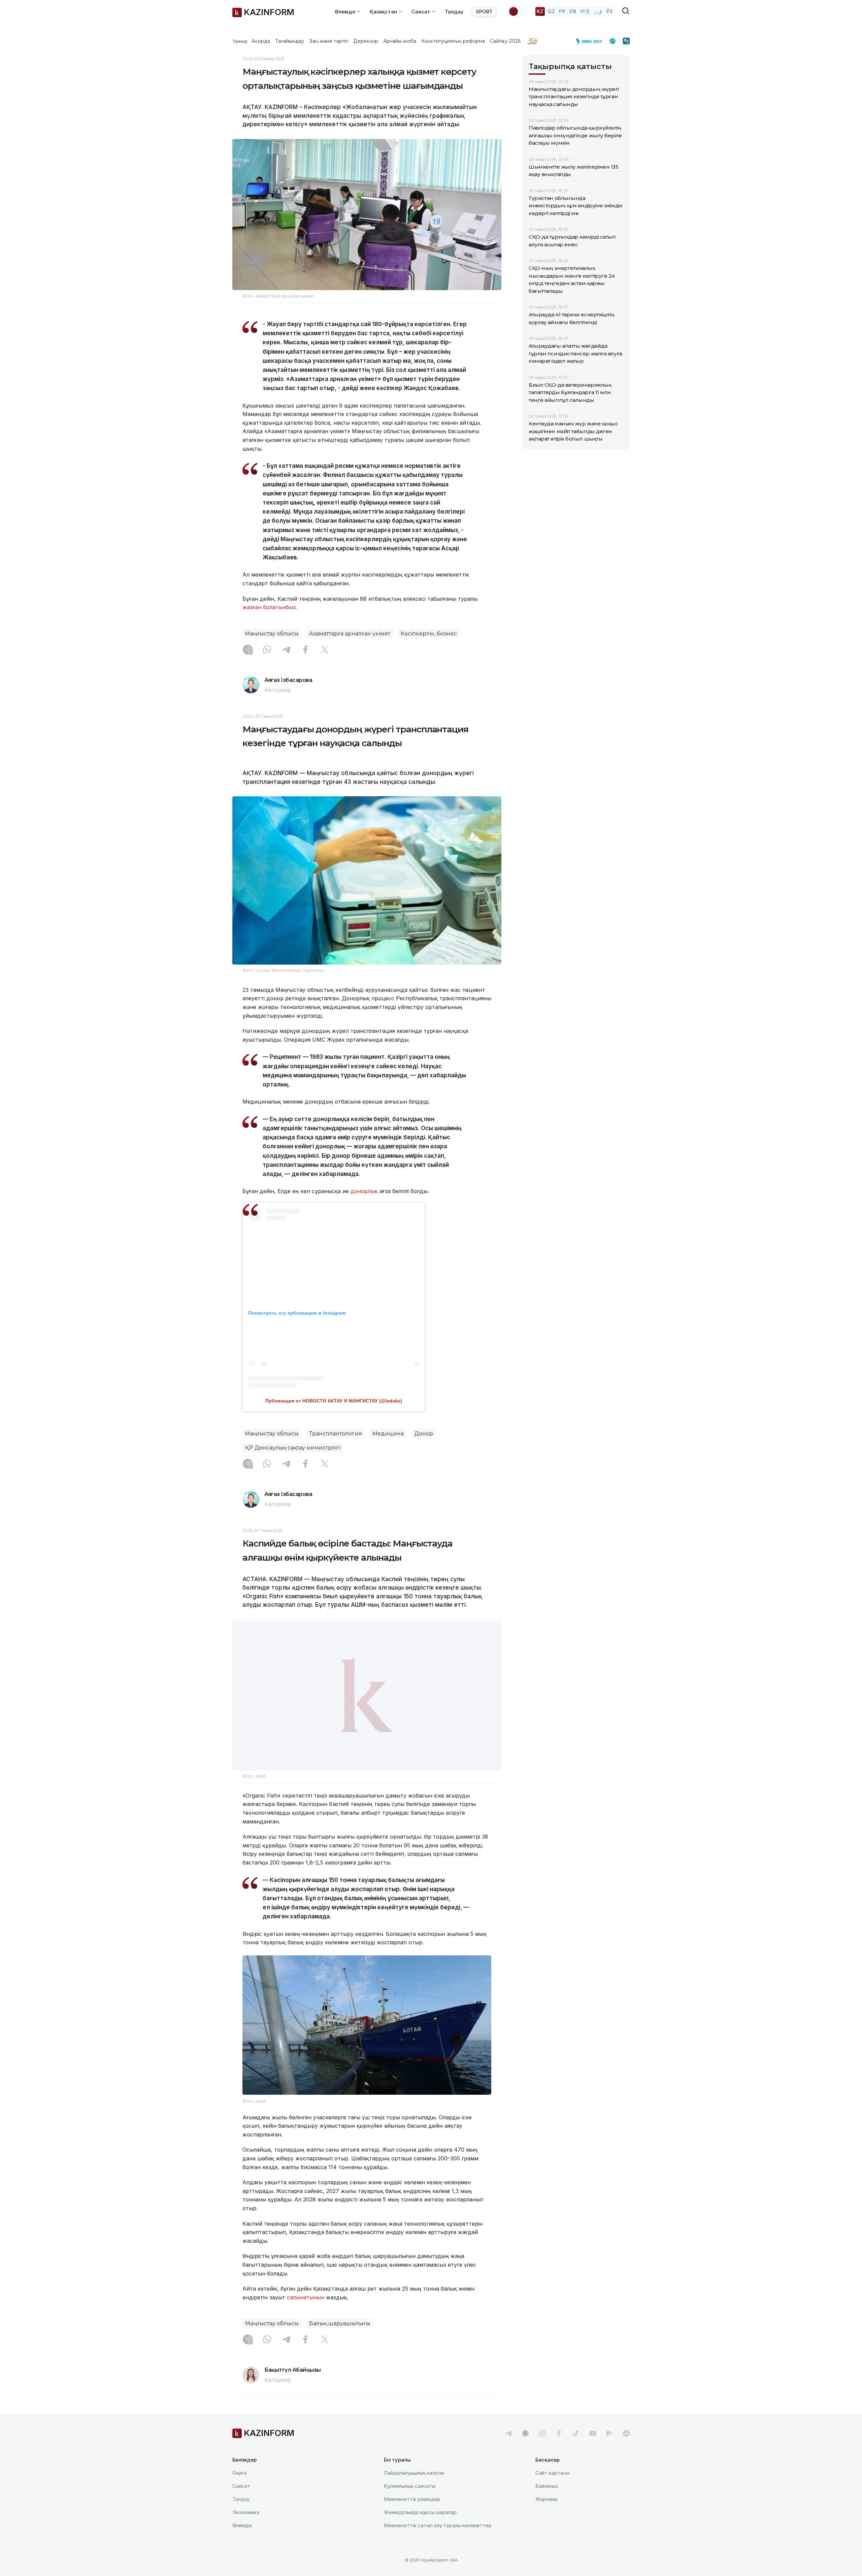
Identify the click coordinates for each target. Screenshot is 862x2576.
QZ (551, 11)
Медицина (388, 1434)
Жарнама (546, 2499)
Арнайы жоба (400, 41)
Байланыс (547, 2486)
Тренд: (240, 41)
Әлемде (242, 2525)
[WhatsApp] (267, 650)
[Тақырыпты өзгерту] (518, 11)
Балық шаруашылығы (340, 2323)
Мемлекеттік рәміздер (412, 2499)
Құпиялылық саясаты (410, 2486)
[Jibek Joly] (591, 41)
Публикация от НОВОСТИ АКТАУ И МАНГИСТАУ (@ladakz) (334, 1401)
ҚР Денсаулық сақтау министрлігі (293, 1448)
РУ (562, 11)
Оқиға (239, 2473)
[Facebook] (305, 650)
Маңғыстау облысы (272, 634)
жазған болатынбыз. (270, 607)
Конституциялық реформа (453, 41)
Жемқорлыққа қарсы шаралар (420, 2512)
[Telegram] (286, 650)
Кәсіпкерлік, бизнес (429, 634)
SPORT (484, 12)
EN (573, 11)
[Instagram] (248, 650)
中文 (585, 11)
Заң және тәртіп (329, 41)
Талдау (454, 12)
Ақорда (261, 41)
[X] (325, 650)
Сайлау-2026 (505, 41)
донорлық (364, 1191)
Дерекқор (366, 41)
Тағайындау (290, 41)
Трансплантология (336, 1434)
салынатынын (306, 2297)
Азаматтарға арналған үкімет (350, 634)
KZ (540, 11)
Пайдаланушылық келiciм (414, 2473)
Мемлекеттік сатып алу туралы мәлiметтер (438, 2525)
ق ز (598, 11)
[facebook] (559, 2433)
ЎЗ (609, 11)
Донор (424, 1434)
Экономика (246, 2512)
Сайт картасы (552, 2473)
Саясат (241, 2486)
